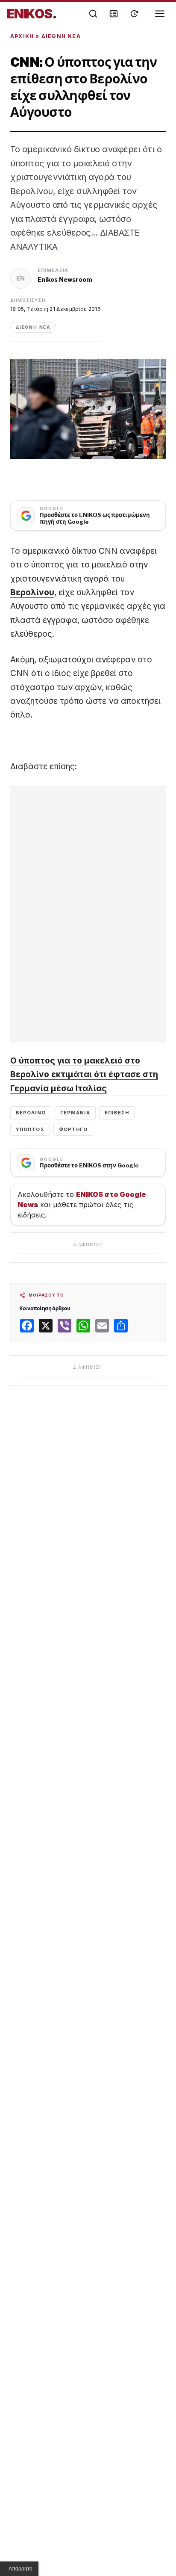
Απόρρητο (21, 2569)
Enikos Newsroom (65, 279)
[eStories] (134, 14)
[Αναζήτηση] (93, 14)
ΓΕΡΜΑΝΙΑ (75, 1113)
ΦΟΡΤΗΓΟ (73, 1129)
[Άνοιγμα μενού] (160, 14)
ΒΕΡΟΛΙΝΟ (31, 1113)
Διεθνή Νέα (61, 36)
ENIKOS (32, 14)
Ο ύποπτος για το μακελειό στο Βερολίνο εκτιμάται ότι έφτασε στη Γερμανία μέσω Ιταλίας (84, 1075)
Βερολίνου (32, 592)
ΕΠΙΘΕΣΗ (117, 1113)
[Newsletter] (114, 14)
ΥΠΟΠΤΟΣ (30, 1129)
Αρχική (22, 36)
